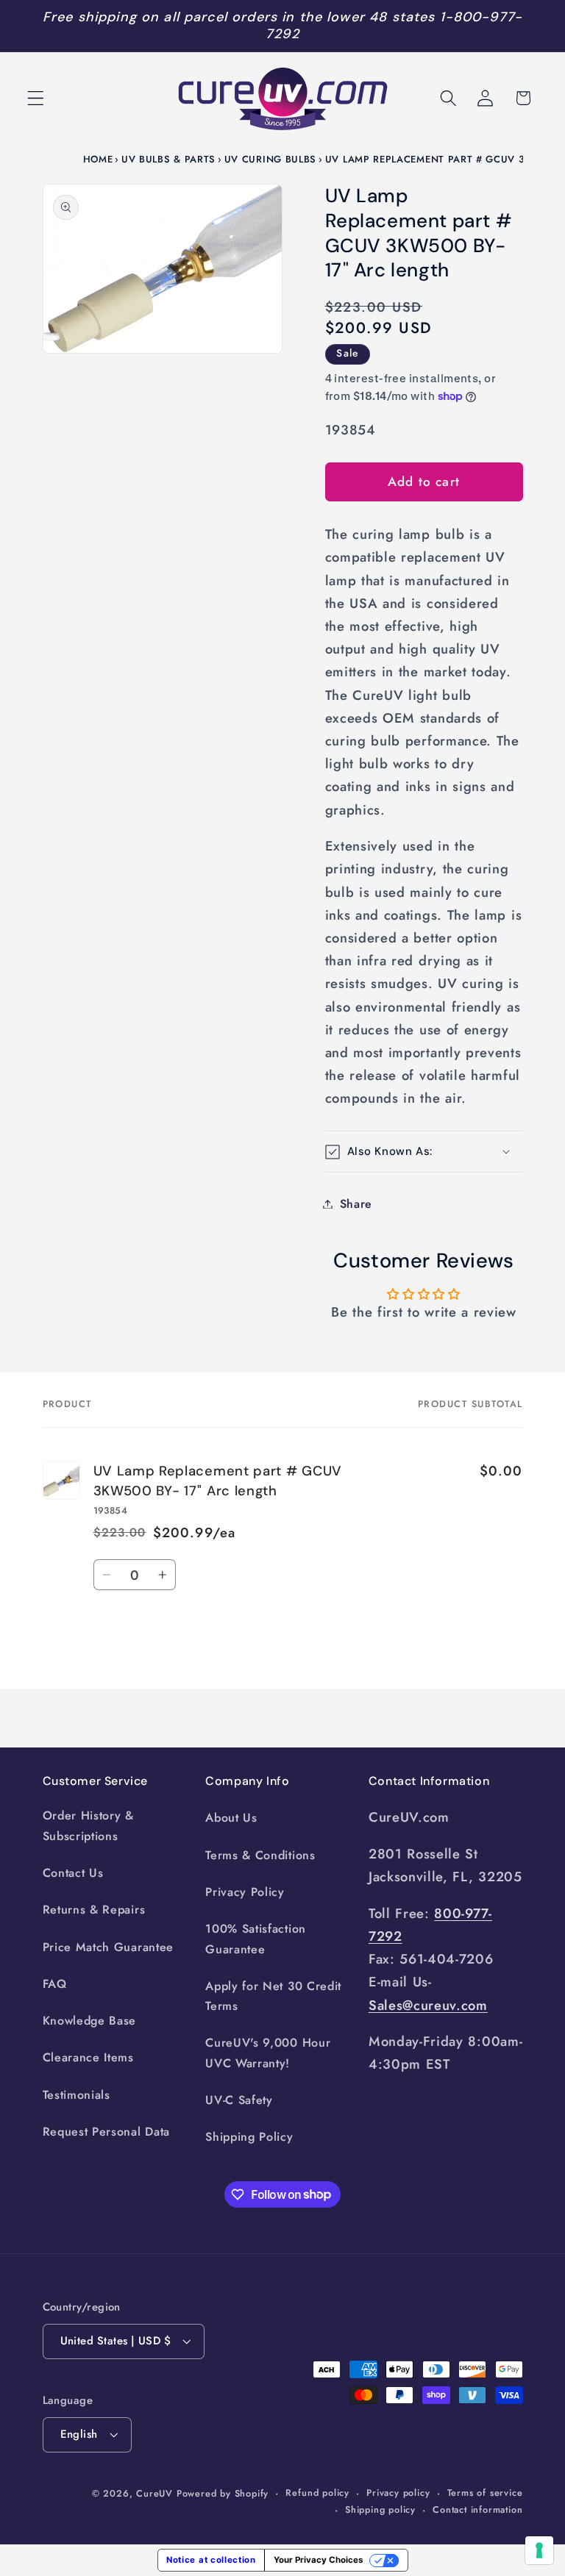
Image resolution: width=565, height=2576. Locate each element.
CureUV (154, 2493)
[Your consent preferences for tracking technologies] (539, 2550)
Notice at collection (211, 2560)
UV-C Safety (239, 2100)
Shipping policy (380, 2509)
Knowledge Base (90, 2021)
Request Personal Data (107, 2132)
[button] (36, 98)
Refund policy (317, 2493)
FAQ (55, 1984)
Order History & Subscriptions (88, 1825)
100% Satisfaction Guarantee (256, 1939)
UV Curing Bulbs (270, 159)
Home (98, 159)
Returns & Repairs (94, 1910)
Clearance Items (88, 2057)
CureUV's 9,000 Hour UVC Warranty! (268, 2053)
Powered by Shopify (223, 2493)
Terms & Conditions (260, 1855)
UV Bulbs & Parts (168, 159)
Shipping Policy (249, 2137)
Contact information (477, 2509)
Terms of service (485, 2493)
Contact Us (73, 1873)
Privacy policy (398, 2493)
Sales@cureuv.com (428, 2005)
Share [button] (356, 1204)
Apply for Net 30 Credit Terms (273, 1996)
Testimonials (77, 2095)
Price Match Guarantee (109, 1947)
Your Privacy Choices (318, 2560)
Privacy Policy (245, 1892)
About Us (231, 1818)
